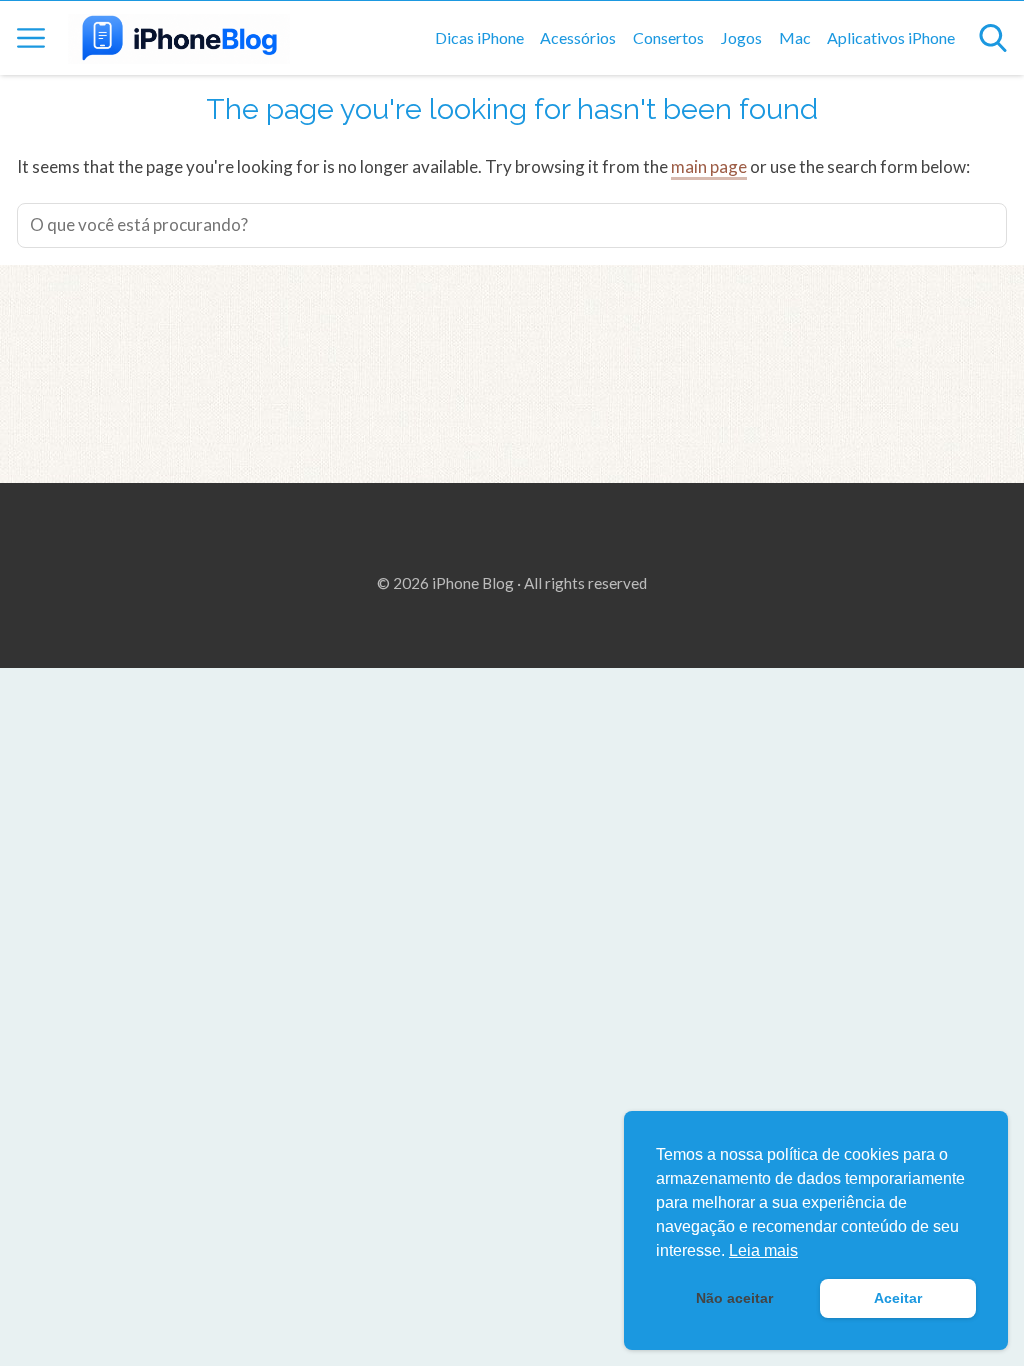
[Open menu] (31, 38)
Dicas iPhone (479, 37)
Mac (795, 37)
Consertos (668, 37)
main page (709, 166)
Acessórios (578, 37)
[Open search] (993, 38)
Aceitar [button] (898, 1298)
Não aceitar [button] (734, 1298)
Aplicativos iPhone (891, 37)
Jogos (741, 37)
